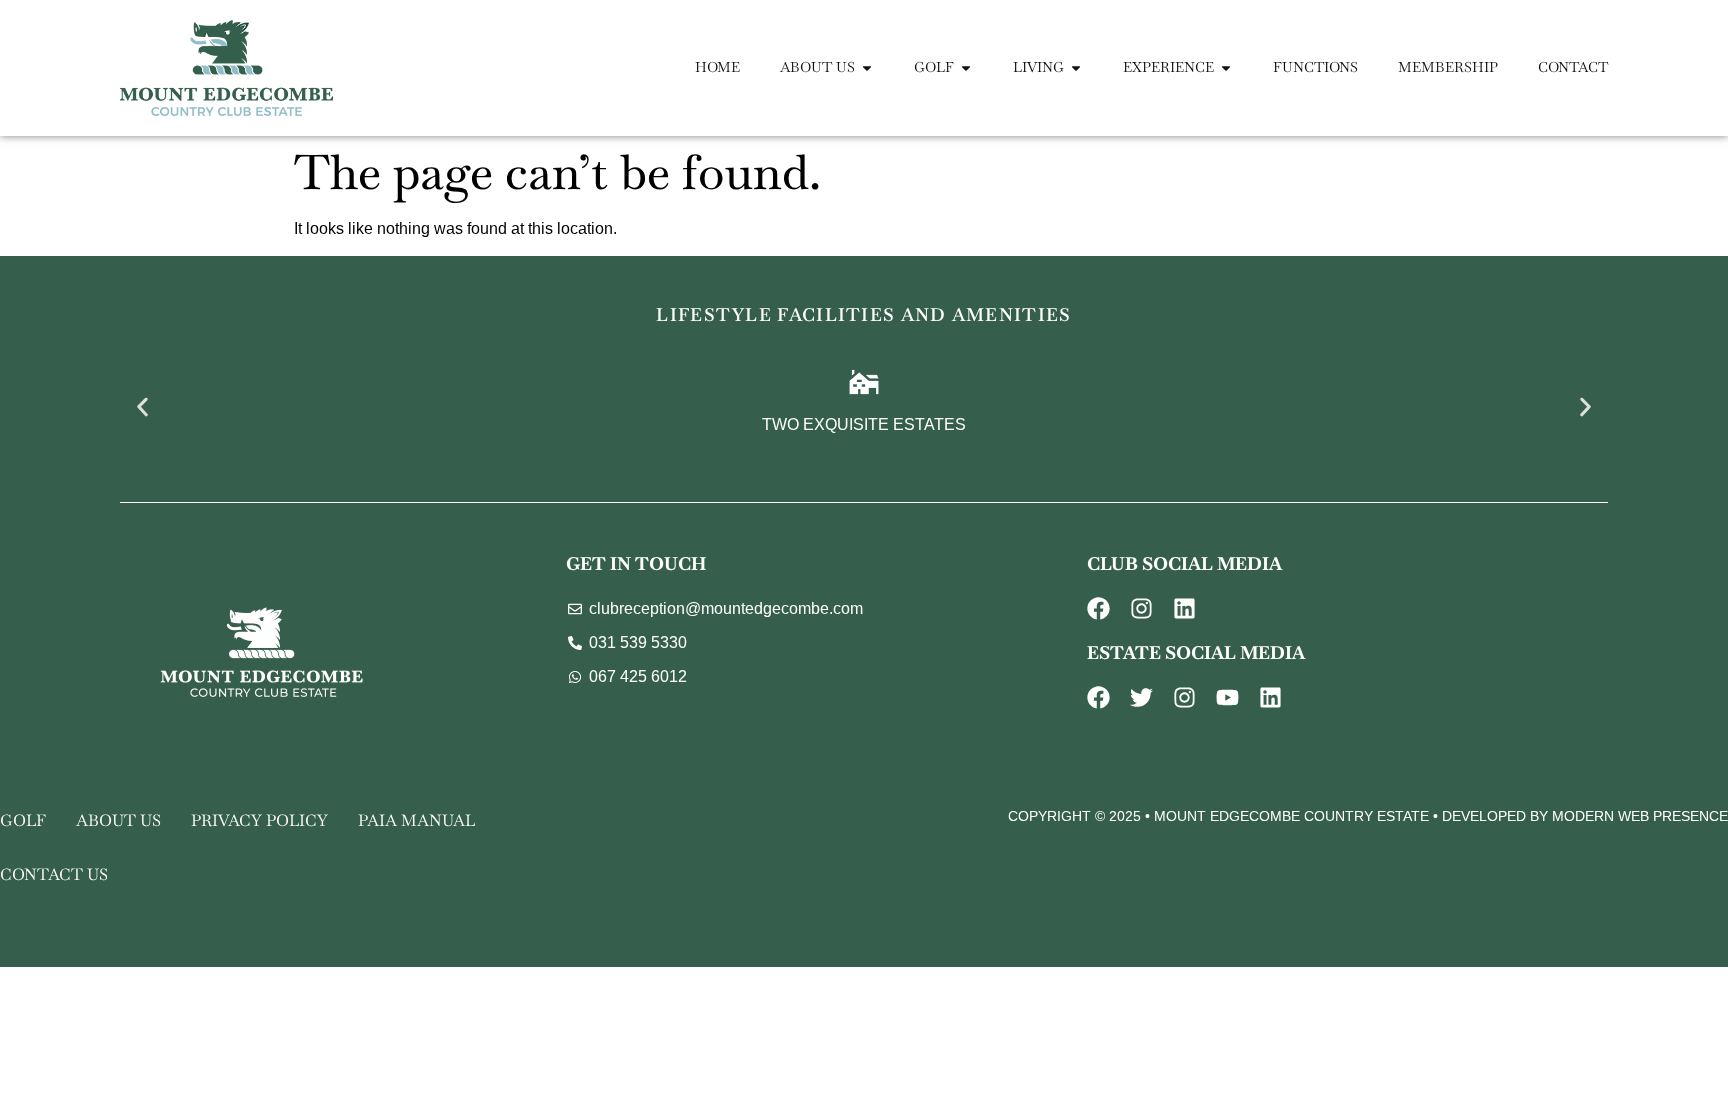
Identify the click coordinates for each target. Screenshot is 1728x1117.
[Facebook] (1098, 608)
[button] (142, 406)
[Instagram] (1141, 608)
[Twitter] (1141, 697)
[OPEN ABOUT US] (867, 67)
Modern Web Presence (1640, 816)
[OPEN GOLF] (966, 67)
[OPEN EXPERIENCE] (1226, 67)
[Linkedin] (1184, 608)
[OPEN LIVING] (1076, 67)
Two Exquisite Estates (864, 424)
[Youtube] (1227, 697)
